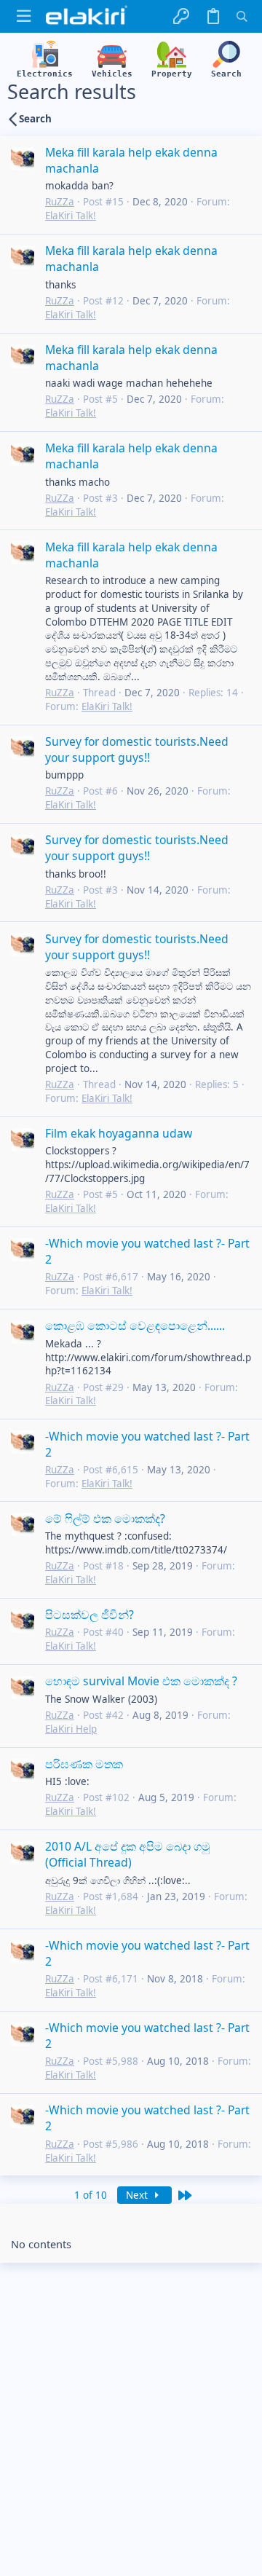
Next (138, 2195)
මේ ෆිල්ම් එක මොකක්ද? (105, 1519)
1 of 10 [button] (91, 2195)
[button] (24, 16)
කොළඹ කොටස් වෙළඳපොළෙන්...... (135, 1326)
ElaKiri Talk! (71, 216)
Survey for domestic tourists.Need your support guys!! (137, 749)
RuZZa (60, 202)
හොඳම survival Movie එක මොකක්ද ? (141, 1681)
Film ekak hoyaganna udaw (119, 1133)
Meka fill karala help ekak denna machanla (131, 160)
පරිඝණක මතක (84, 1764)
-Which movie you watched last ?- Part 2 (147, 1251)
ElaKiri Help (71, 1729)
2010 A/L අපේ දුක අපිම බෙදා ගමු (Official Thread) (128, 1854)
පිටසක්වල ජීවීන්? (90, 1615)
